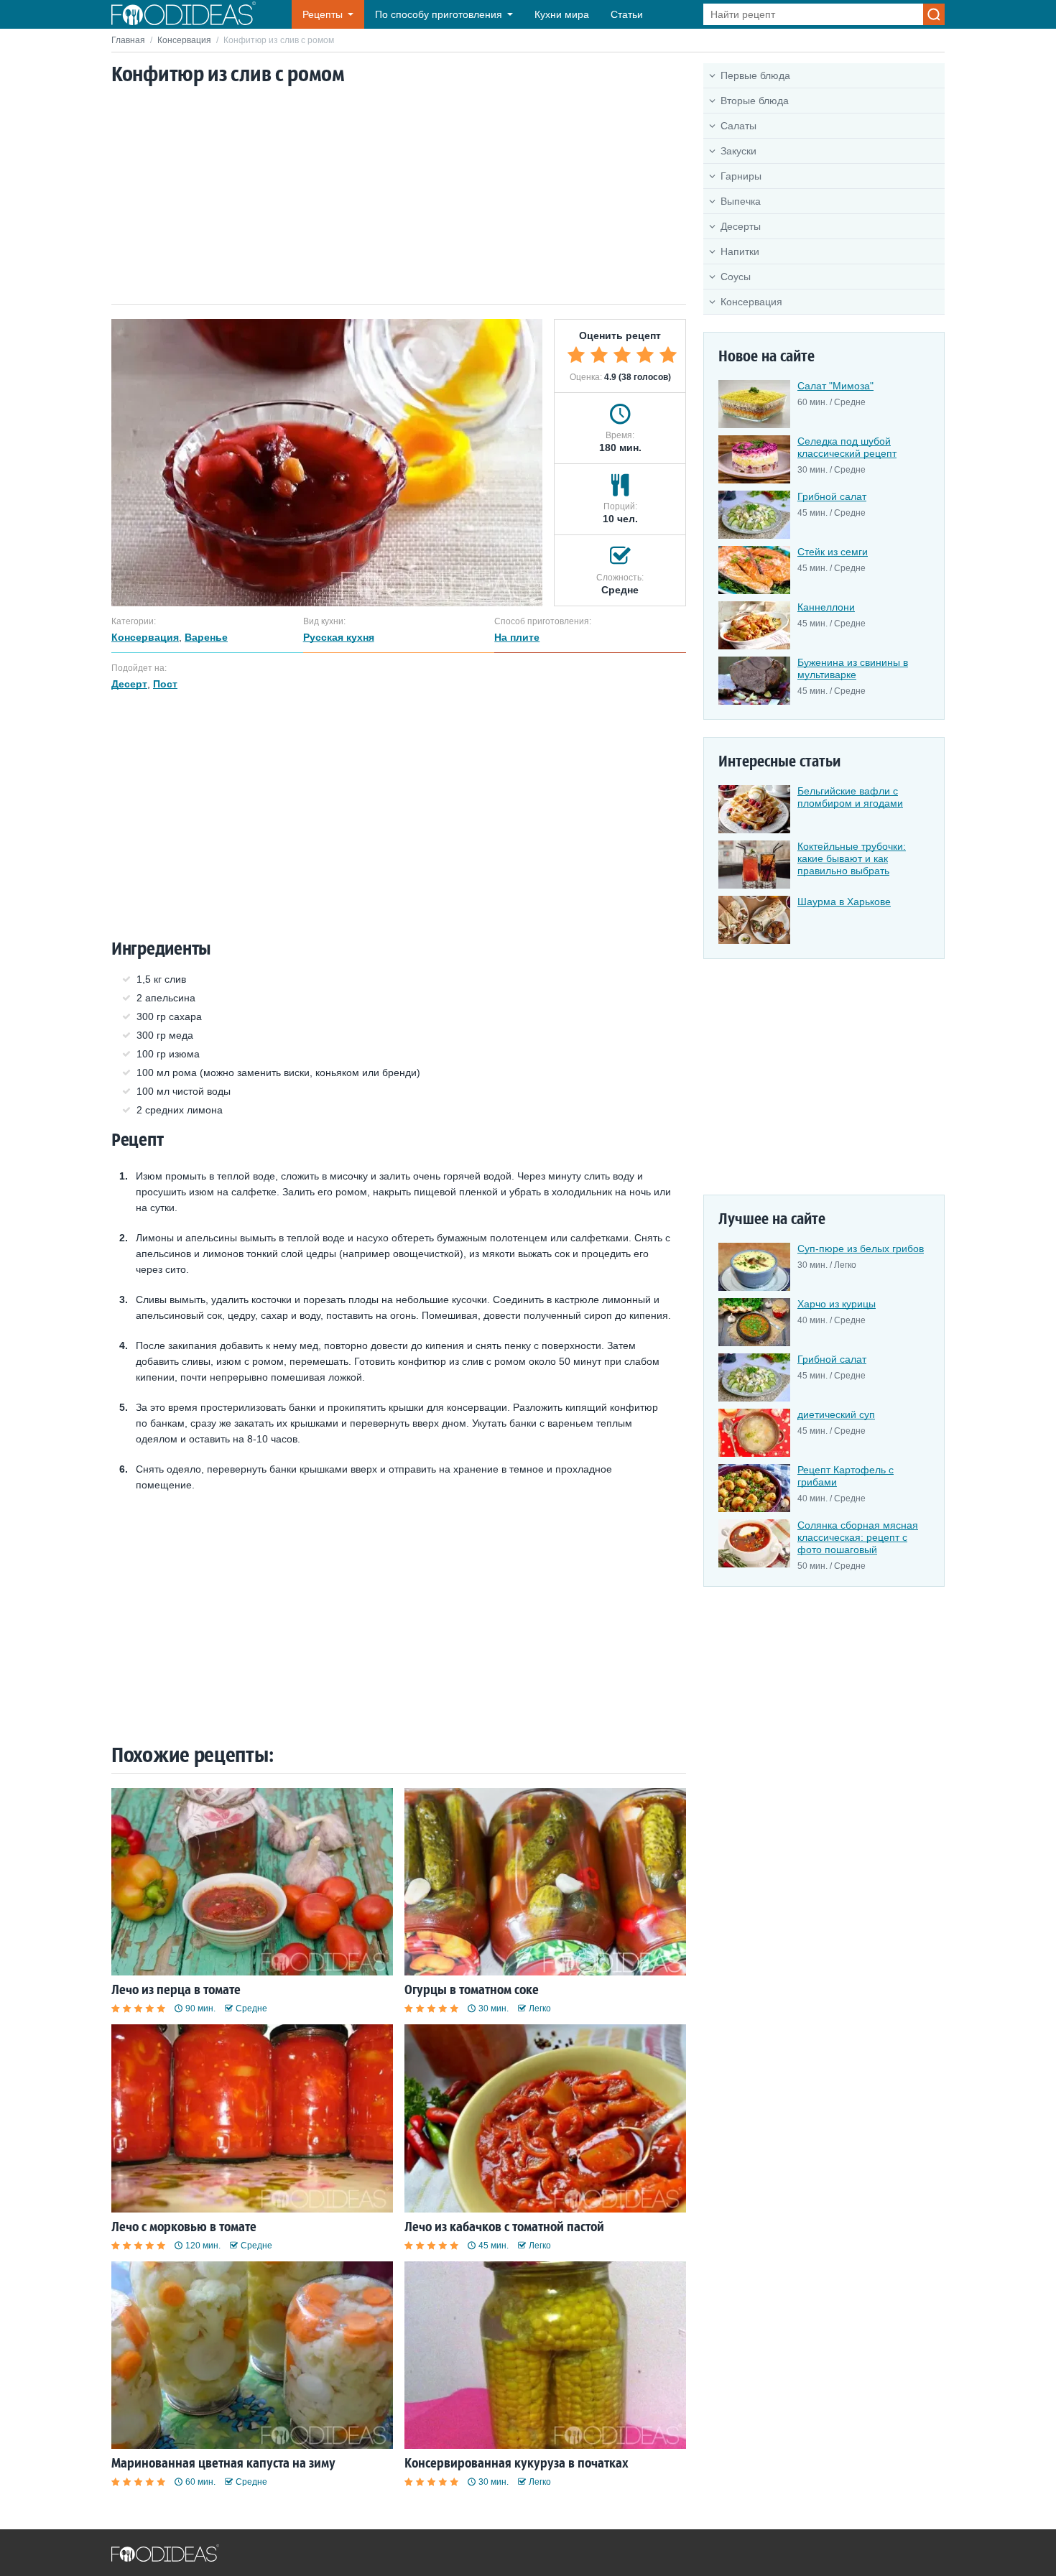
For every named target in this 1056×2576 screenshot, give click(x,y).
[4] (645, 355)
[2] (599, 355)
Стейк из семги (833, 552)
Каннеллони (826, 607)
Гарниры (741, 176)
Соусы (736, 277)
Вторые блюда (755, 101)
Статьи (627, 14)
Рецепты (323, 14)
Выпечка (741, 201)
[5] (668, 355)
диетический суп (836, 1414)
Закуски (738, 151)
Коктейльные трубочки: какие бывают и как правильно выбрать (852, 858)
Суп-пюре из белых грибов (861, 1248)
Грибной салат (832, 496)
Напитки (740, 251)
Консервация (184, 40)
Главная (128, 40)
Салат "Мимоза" (835, 386)
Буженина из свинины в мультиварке (853, 668)
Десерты (741, 226)
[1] (576, 355)
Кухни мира (562, 14)
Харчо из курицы (837, 1304)
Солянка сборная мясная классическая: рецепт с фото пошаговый (858, 1537)
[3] (622, 355)
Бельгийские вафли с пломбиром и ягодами (850, 797)
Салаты (738, 126)
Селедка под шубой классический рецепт (847, 447)
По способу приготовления (439, 14)
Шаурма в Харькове (844, 902)
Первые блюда (755, 75)
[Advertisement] (399, 196)
